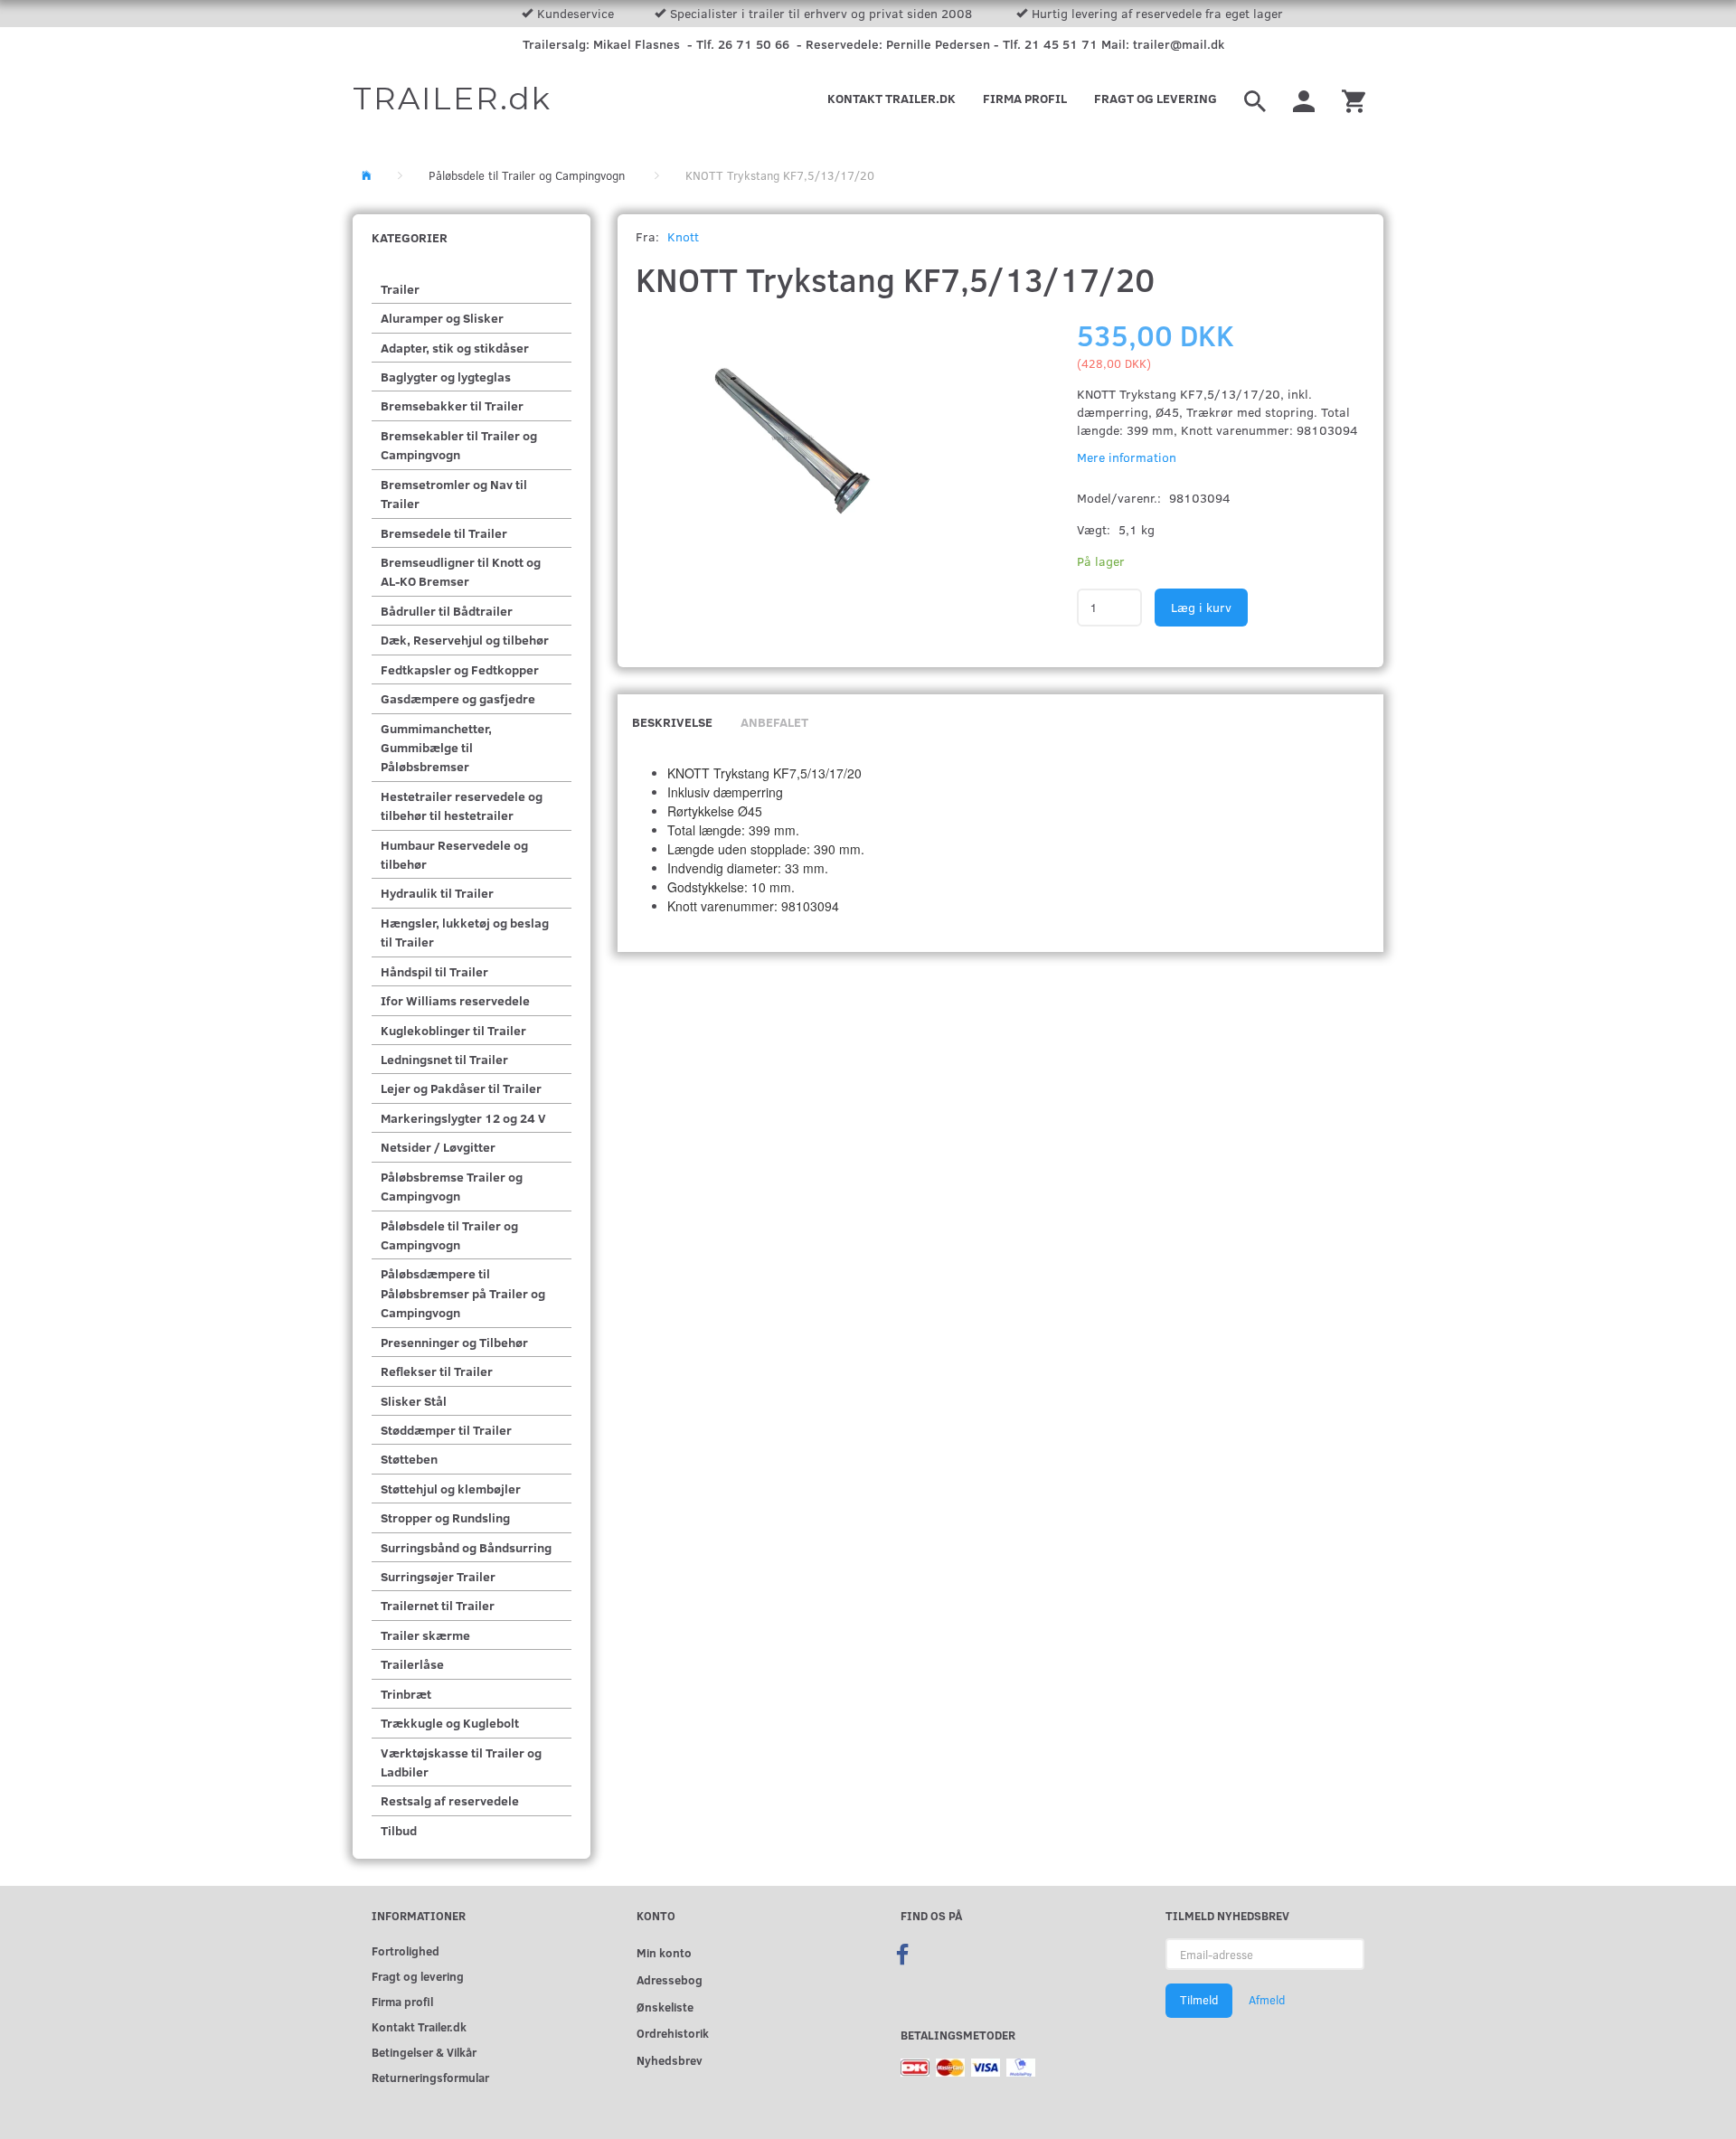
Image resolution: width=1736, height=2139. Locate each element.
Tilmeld (1199, 2000)
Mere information (1127, 457)
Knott (683, 236)
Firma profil (1025, 98)
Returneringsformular (430, 2077)
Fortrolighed (406, 1951)
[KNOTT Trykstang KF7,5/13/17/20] (789, 429)
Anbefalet (774, 722)
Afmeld (1267, 2000)
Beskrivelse (672, 722)
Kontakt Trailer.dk (892, 98)
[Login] (1304, 99)
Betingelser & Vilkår (424, 2052)
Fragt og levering (1156, 98)
